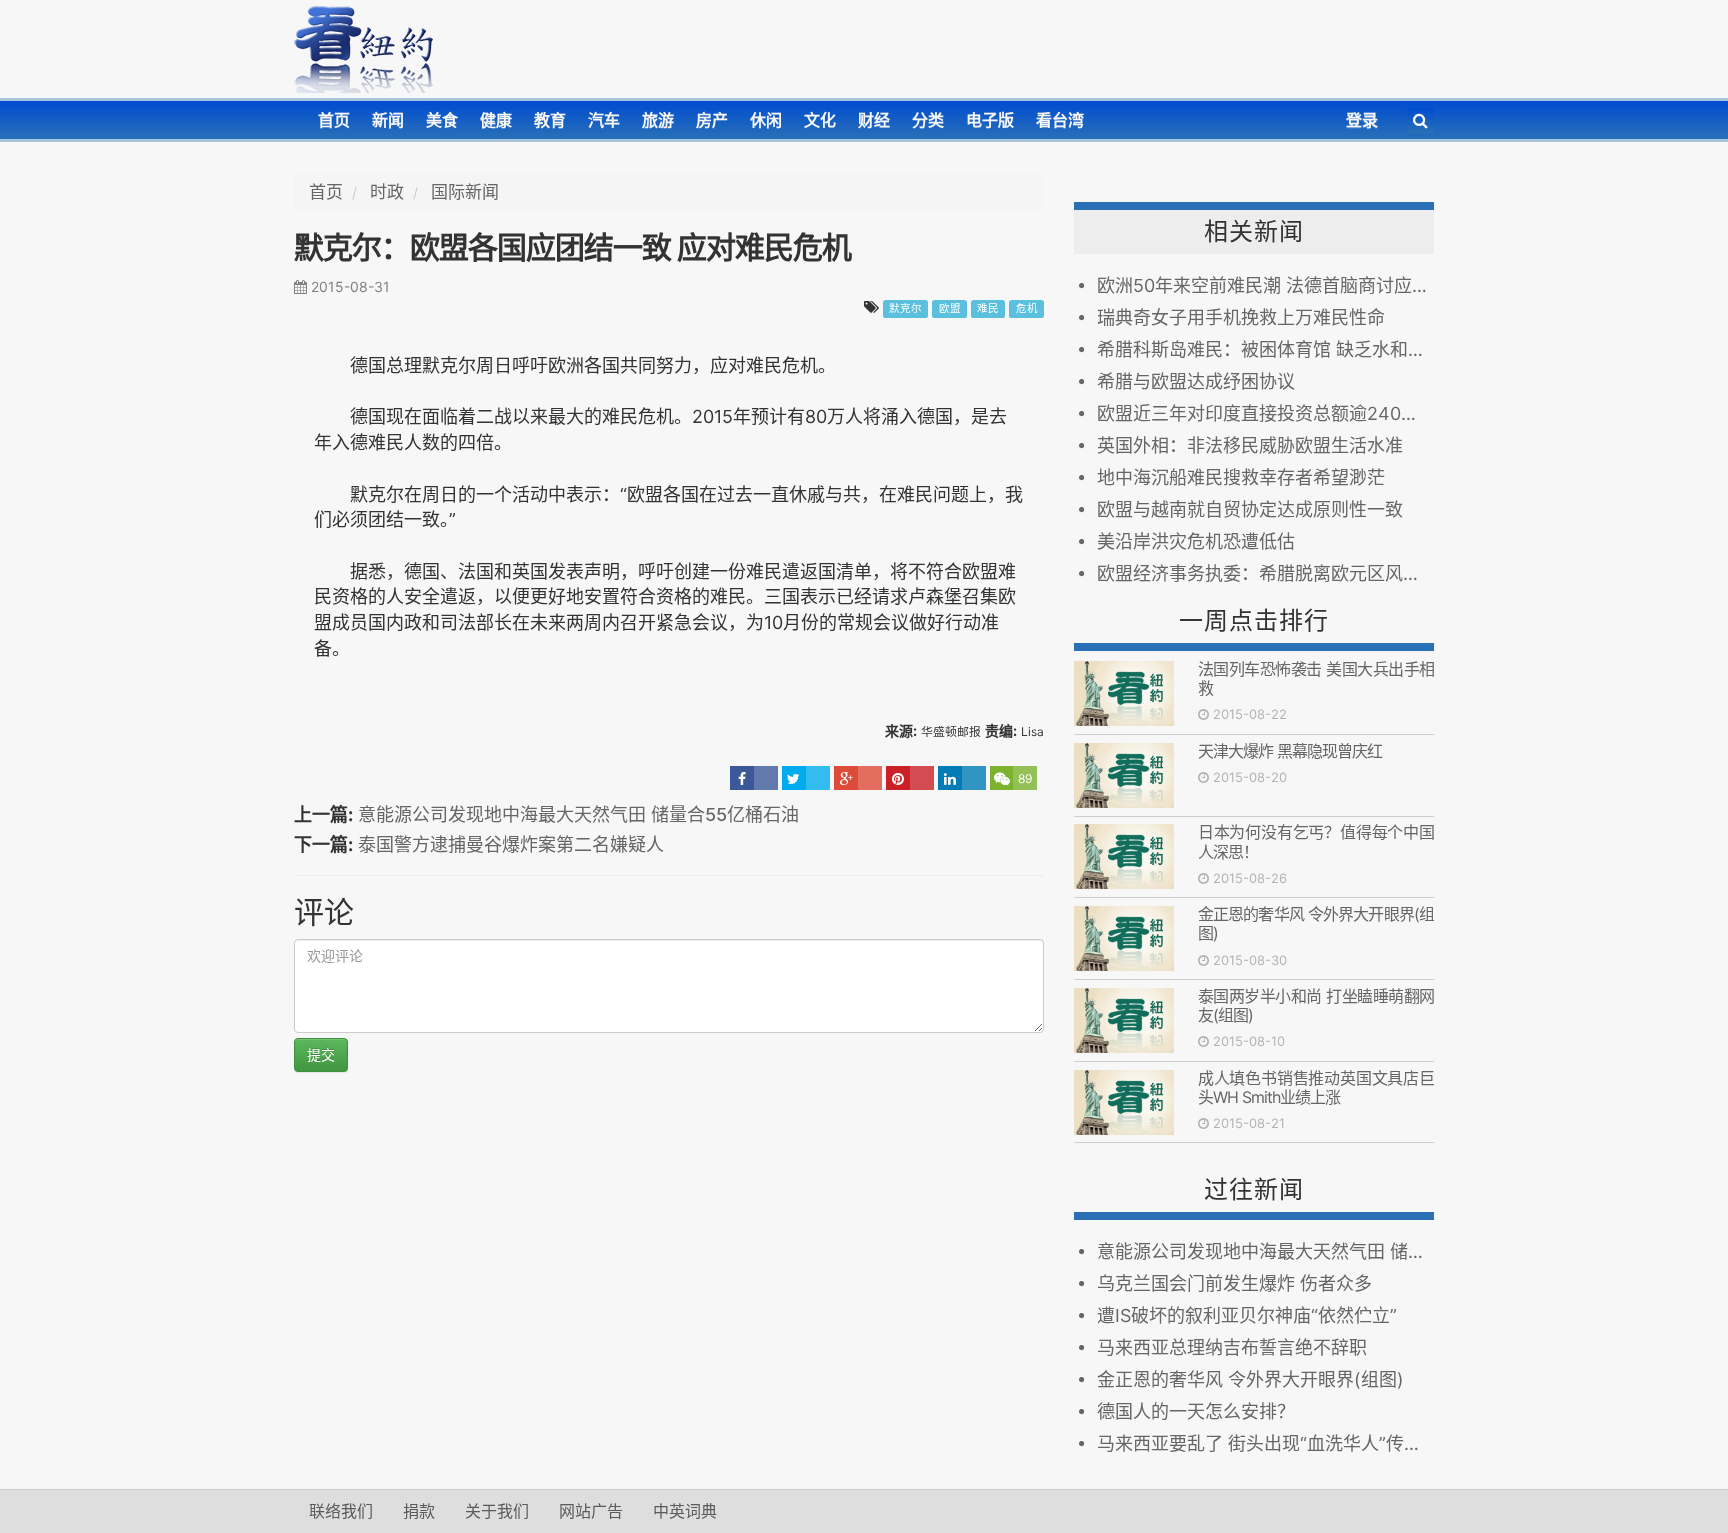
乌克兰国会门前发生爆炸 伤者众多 (1234, 1283)
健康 (496, 120)
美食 (442, 120)
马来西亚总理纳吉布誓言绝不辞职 (1232, 1347)
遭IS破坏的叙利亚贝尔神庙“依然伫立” (1247, 1315)
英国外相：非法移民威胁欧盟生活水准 (1250, 445)
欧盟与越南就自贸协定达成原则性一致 (1250, 509)
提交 (321, 1054)
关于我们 (497, 1511)
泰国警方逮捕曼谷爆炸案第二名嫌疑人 (511, 844)
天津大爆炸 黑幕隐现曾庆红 (1294, 751)
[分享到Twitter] (806, 778)
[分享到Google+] (858, 778)
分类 (928, 120)
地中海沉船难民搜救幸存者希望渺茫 (1241, 477)
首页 (334, 120)
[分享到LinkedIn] (962, 778)
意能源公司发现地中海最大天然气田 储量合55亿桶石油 (578, 814)
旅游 (658, 120)
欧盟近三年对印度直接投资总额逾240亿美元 (1265, 413)
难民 (988, 308)
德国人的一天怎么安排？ (1196, 1411)
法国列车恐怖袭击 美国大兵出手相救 (1316, 678)
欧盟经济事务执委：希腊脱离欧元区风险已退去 (1265, 573)
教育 (550, 120)
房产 (712, 120)
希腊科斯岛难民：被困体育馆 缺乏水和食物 (1265, 349)
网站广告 (591, 1511)
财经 (874, 120)
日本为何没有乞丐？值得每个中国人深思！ (1316, 841)
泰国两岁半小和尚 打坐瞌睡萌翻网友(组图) (1316, 1005)
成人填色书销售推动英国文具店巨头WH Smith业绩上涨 (1316, 1087)
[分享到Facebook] (754, 778)
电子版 (990, 120)
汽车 (604, 120)
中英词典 (685, 1511)
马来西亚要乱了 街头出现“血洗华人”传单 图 (1265, 1443)
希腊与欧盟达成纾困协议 (1196, 381)
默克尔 (905, 308)
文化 (820, 120)
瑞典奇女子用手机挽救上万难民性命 (1241, 317)
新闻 (388, 120)
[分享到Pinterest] (910, 778)
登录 (1362, 120)
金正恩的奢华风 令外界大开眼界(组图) (1316, 923)
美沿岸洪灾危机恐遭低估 (1196, 541)
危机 (1027, 308)
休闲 (766, 120)
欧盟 (950, 308)
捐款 (419, 1511)
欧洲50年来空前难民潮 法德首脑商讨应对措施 (1265, 285)
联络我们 (341, 1511)
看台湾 (1060, 120)
